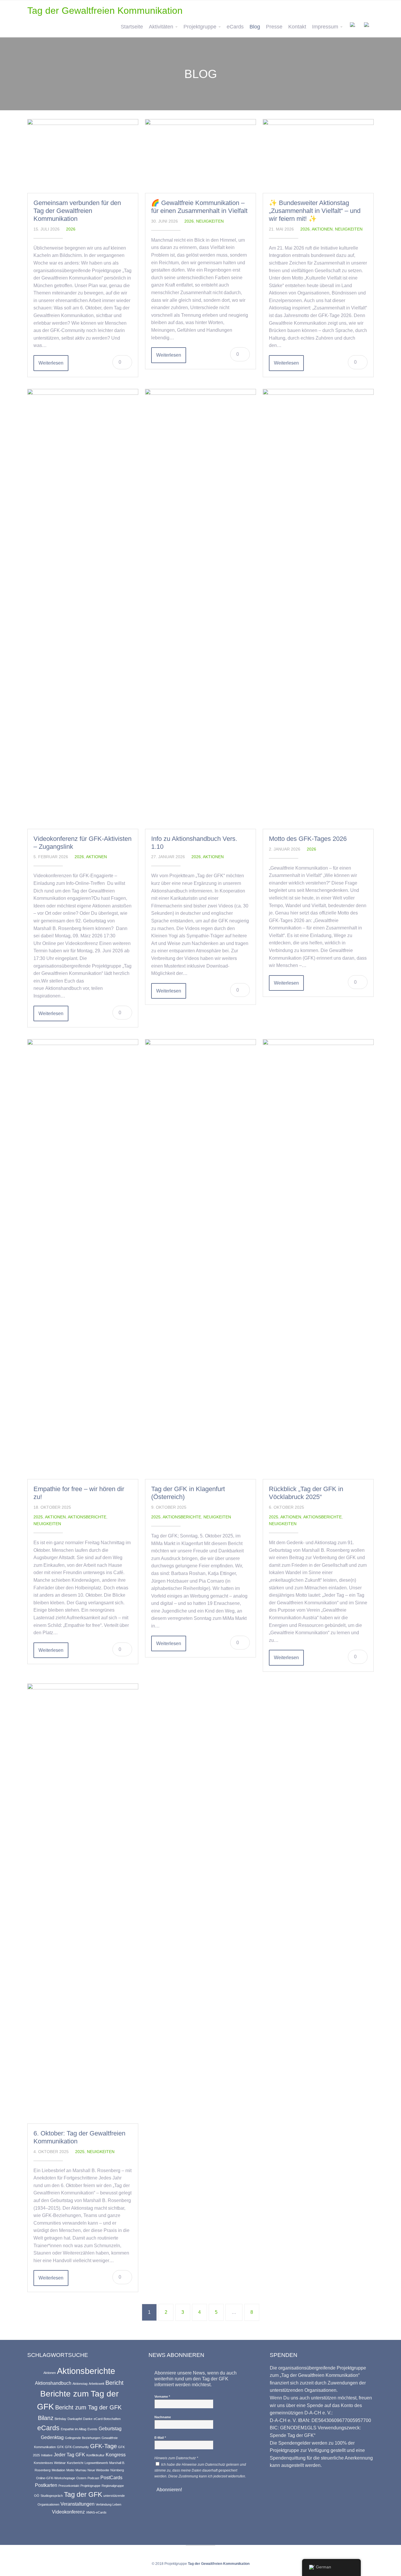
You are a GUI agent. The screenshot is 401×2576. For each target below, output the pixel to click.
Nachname (163, 2417)
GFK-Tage (103, 2446)
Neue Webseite (98, 2470)
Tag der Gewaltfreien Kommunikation (105, 11)
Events (92, 2429)
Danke (88, 2419)
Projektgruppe (200, 27)
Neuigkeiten (210, 221)
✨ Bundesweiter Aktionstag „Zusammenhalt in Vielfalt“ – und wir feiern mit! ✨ (315, 211)
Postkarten (46, 2485)
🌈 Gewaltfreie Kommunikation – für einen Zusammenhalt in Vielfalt (199, 207)
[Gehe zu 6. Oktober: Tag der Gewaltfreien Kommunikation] (83, 1903)
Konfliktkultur (95, 2455)
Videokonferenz (68, 2512)
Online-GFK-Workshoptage (56, 2478)
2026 (71, 229)
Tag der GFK (83, 2494)
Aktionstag (80, 2384)
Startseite (132, 27)
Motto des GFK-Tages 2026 (308, 839)
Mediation (58, 2470)
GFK (60, 2447)
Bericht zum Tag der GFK (88, 2407)
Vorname (162, 2397)
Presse (274, 27)
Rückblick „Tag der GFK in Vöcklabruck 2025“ (306, 1493)
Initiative (47, 2455)
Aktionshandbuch (53, 2383)
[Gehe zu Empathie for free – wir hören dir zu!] (83, 1259)
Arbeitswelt (96, 2384)
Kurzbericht (75, 2463)
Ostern (81, 2478)
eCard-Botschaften (107, 2419)
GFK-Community (77, 2447)
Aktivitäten (161, 27)
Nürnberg (117, 2470)
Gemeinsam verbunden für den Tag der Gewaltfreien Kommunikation (77, 211)
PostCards (111, 2477)
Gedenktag (52, 2437)
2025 (38, 1517)
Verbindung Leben (108, 2504)
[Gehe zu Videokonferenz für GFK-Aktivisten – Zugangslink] (83, 609)
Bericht (114, 2383)
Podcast (93, 2478)
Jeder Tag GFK (69, 2455)
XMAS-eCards (96, 2512)
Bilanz (46, 2418)
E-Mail (160, 2438)
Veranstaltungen (77, 2504)
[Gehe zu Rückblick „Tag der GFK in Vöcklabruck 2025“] (318, 1259)
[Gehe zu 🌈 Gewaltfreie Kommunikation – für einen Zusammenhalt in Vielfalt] (201, 156)
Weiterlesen (51, 363)
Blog (255, 27)
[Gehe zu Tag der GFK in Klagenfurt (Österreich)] (201, 1259)
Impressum (325, 27)
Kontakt (297, 27)
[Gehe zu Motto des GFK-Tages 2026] (318, 609)
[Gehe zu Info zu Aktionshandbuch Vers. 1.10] (201, 609)
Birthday (60, 2419)
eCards (235, 27)
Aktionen (322, 229)
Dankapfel (75, 2419)
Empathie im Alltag (74, 2429)
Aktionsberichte (87, 1517)
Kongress (116, 2455)
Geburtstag (110, 2428)
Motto (70, 2470)
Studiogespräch (52, 2496)
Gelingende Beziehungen (83, 2438)
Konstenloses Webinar (50, 2463)
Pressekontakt (69, 2486)
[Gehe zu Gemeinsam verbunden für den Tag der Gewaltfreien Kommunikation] (83, 156)
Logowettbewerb (96, 2463)
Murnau (81, 2470)
